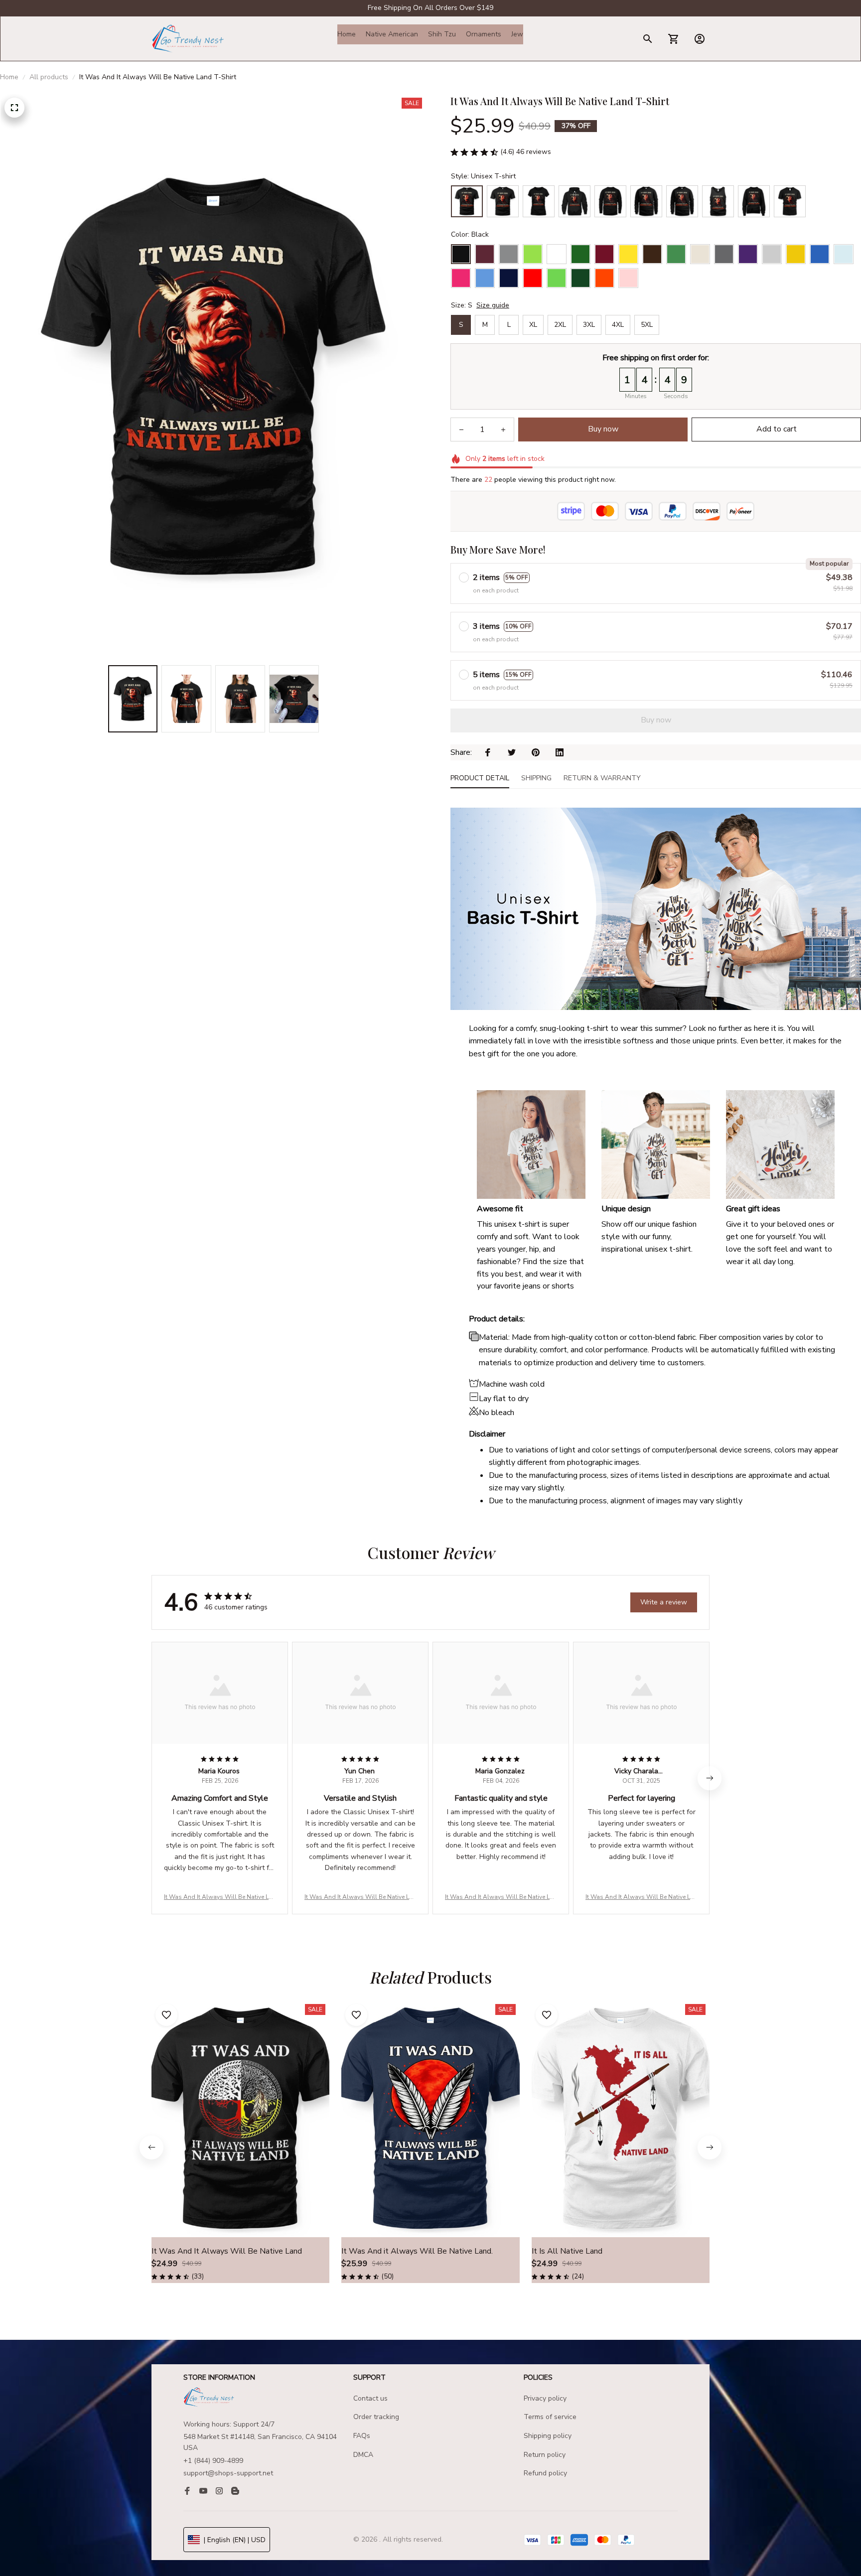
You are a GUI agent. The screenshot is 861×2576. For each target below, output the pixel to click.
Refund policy (545, 2473)
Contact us (370, 2398)
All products (49, 77)
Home (9, 77)
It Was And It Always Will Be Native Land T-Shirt (220, 1897)
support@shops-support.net (228, 2473)
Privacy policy (545, 2398)
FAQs (362, 2436)
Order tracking (376, 2417)
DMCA (363, 2455)
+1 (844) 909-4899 (213, 2461)
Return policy (545, 2455)
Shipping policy (548, 2436)
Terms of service (550, 2417)
